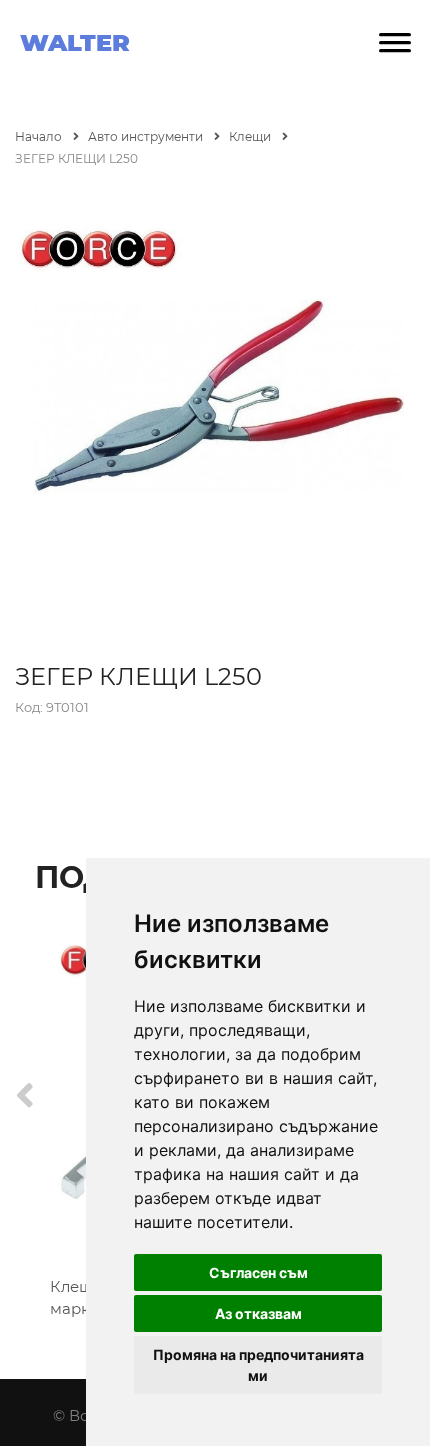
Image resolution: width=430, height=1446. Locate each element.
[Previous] (25, 1095)
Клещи (251, 136)
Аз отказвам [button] (258, 1313)
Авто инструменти (147, 136)
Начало (40, 136)
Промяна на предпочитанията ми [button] (258, 1365)
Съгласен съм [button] (258, 1272)
